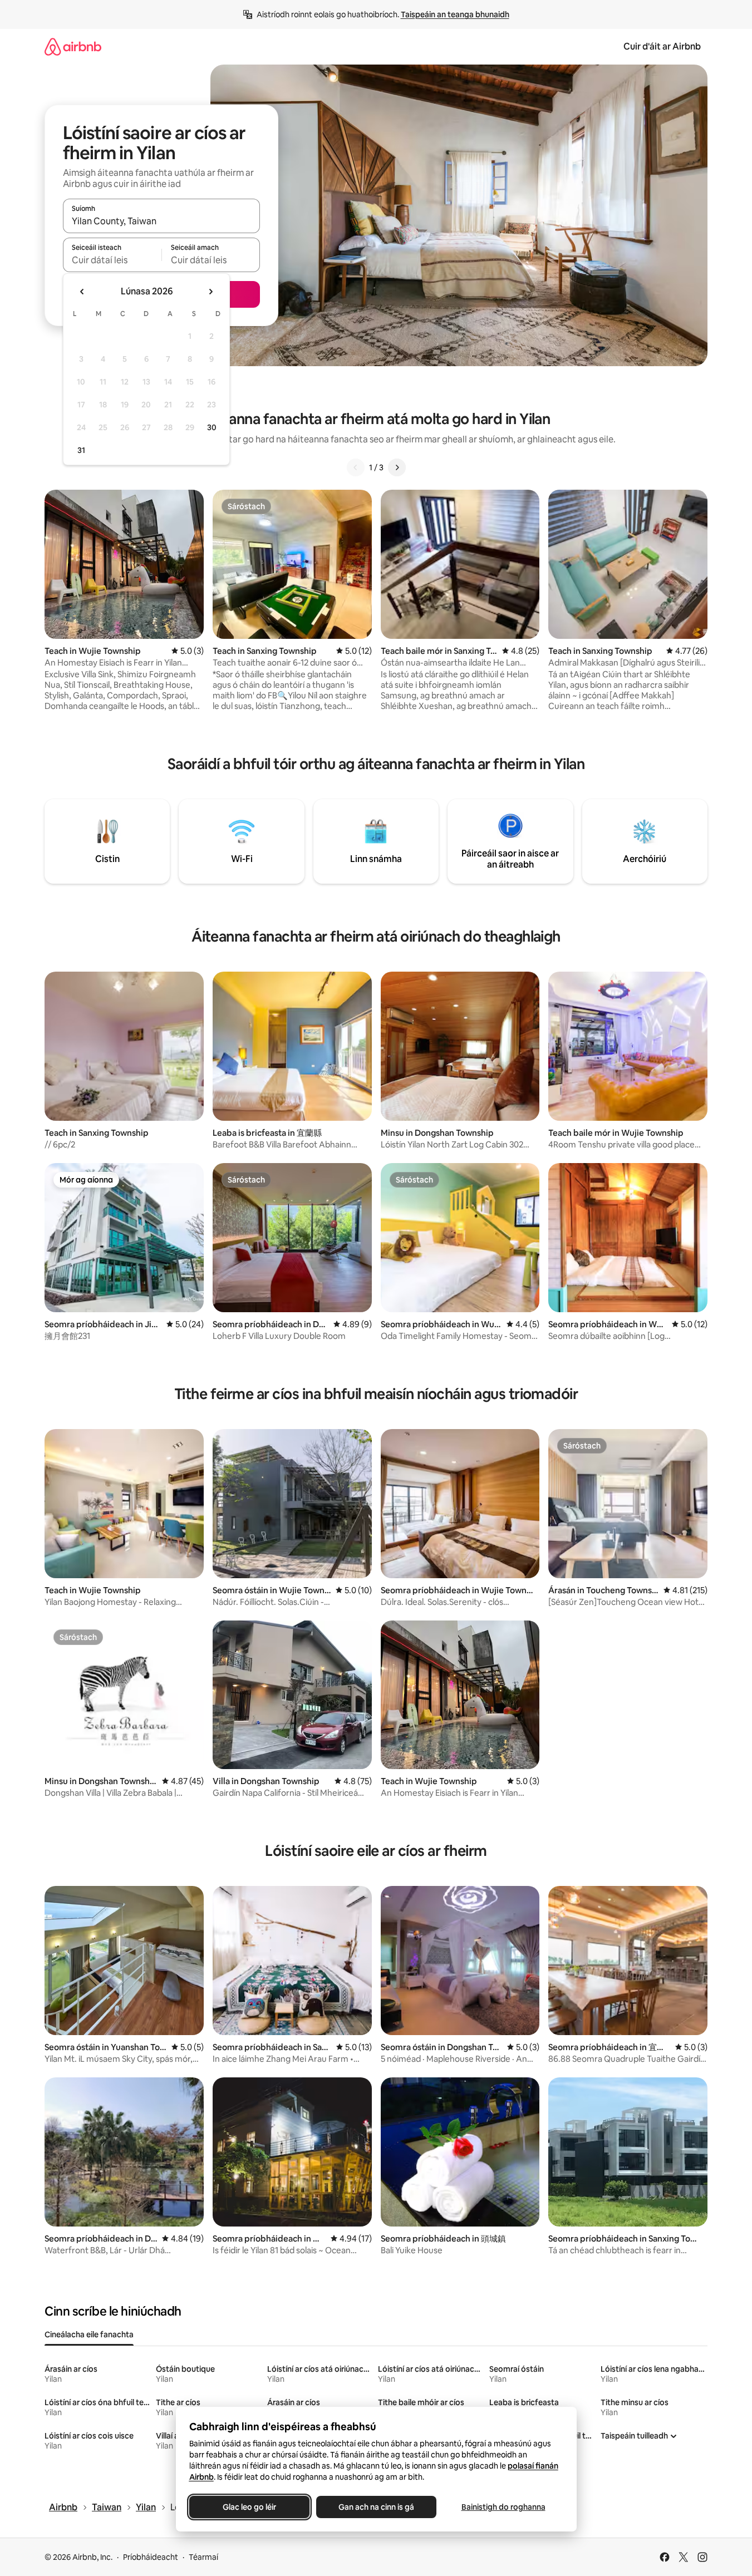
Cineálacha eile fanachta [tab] (89, 2334)
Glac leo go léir (249, 2507)
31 (81, 450)
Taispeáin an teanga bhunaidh (455, 14)
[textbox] (112, 260)
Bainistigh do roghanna (503, 2507)
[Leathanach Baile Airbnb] (73, 46)
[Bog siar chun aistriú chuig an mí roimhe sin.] (82, 292)
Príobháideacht (151, 2557)
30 (212, 427)
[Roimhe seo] (356, 467)
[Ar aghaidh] (397, 467)
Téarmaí (203, 2557)
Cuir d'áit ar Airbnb (662, 46)
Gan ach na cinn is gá (376, 2507)
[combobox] (161, 221)
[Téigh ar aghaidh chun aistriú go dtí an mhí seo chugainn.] (210, 292)
